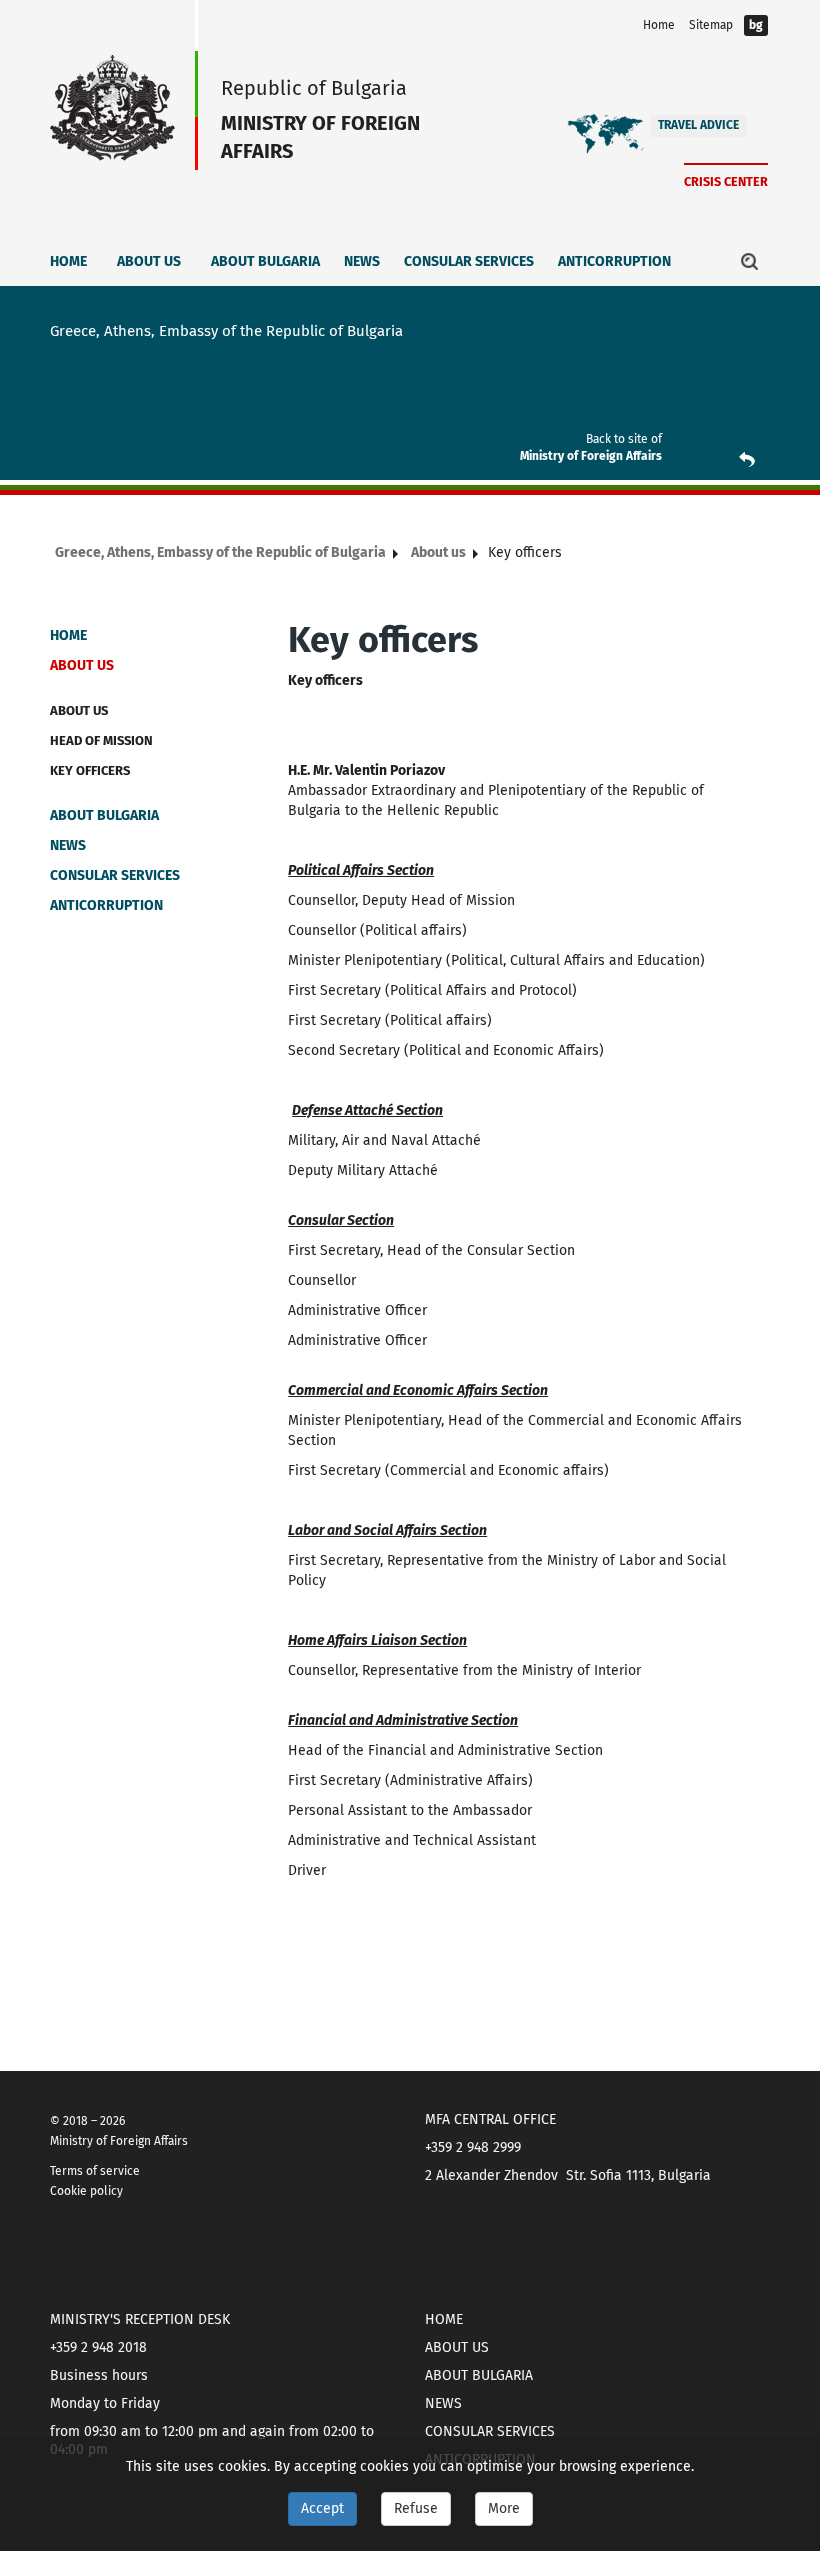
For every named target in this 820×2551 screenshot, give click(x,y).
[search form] (750, 261)
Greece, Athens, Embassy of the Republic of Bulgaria (220, 552)
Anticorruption (614, 261)
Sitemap (711, 25)
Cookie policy (86, 2191)
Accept (322, 2508)
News (362, 261)
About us (149, 261)
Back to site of (624, 439)
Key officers (90, 770)
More (504, 2508)
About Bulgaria (265, 261)
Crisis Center (726, 181)
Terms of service (95, 2171)
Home (659, 25)
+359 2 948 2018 (98, 2347)
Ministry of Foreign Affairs (591, 456)
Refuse (416, 2508)
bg (756, 25)
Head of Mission (101, 740)
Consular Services (469, 261)
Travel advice (698, 125)
